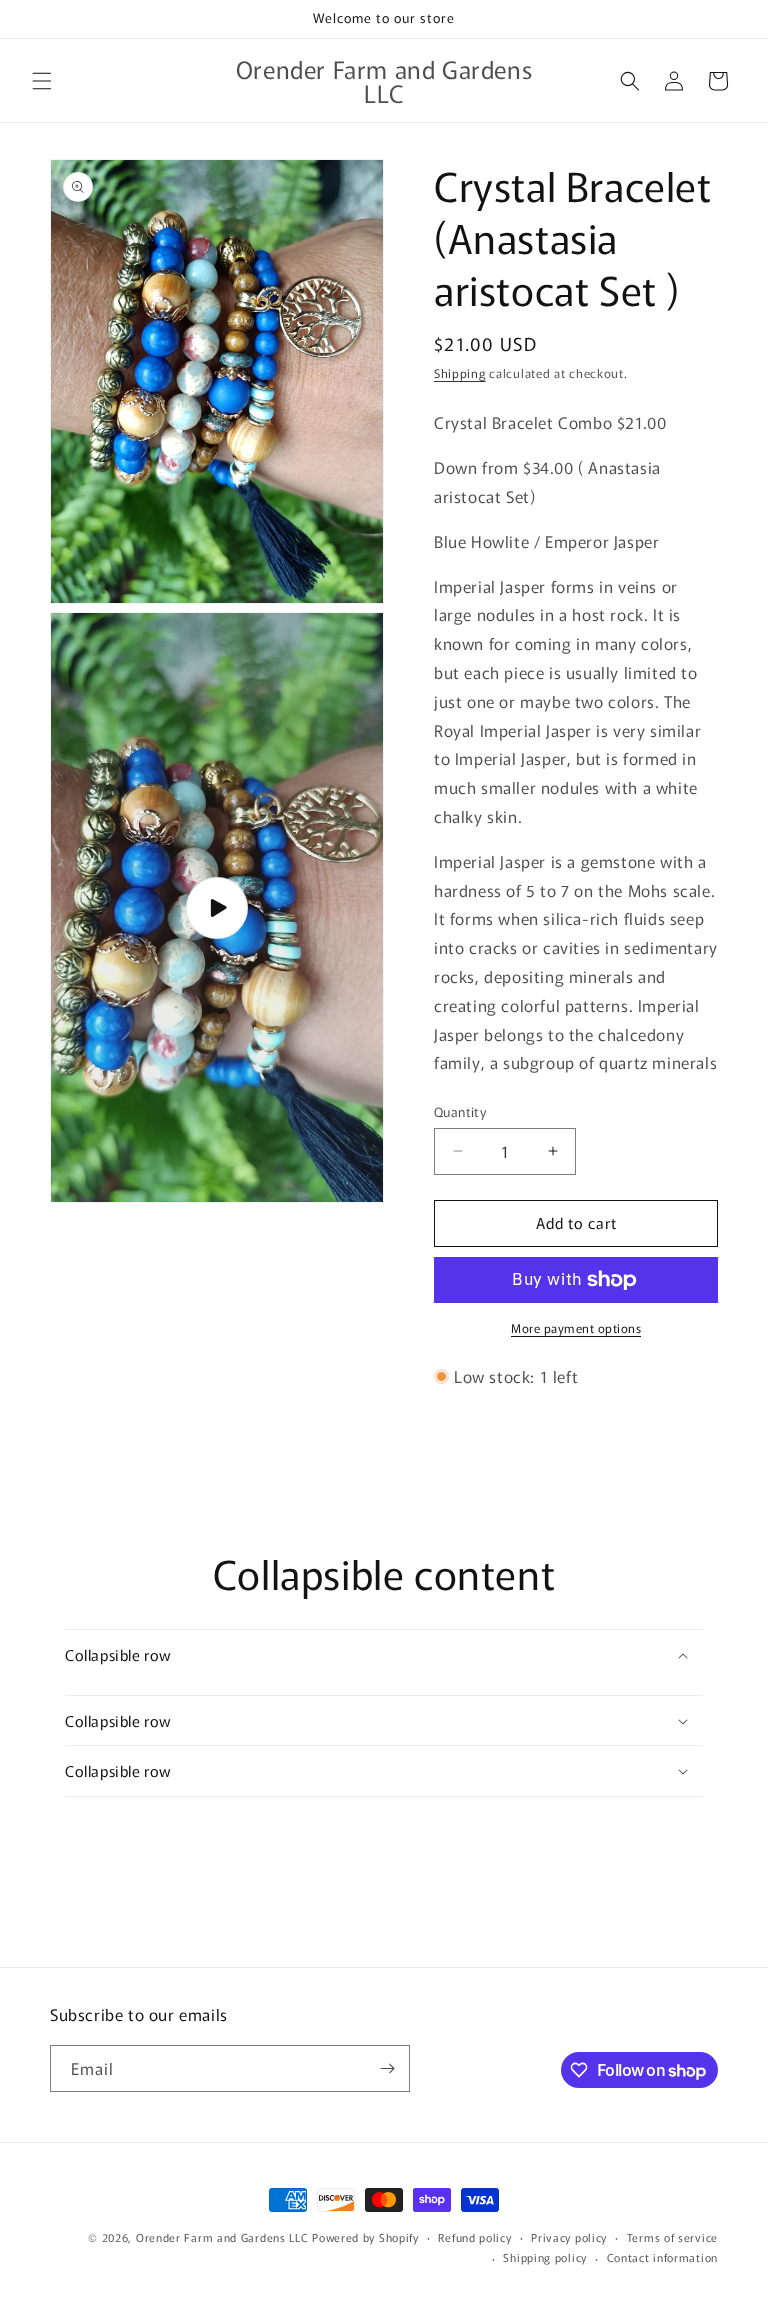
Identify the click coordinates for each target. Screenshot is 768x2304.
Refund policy (474, 2237)
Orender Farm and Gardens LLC (224, 2237)
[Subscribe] (387, 2068)
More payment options (576, 1327)
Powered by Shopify (365, 2237)
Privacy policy (569, 2237)
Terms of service (672, 2237)
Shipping (460, 372)
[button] (42, 81)
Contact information (662, 2257)
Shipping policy (545, 2257)
